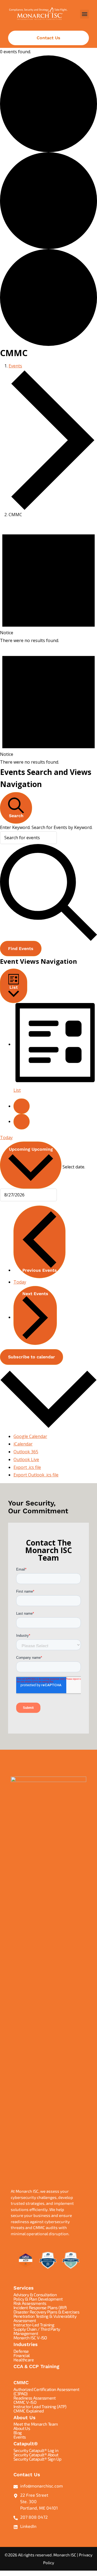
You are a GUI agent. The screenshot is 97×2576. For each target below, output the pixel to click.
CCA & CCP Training (36, 2366)
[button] (84, 14)
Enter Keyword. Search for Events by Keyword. (46, 827)
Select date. (74, 1167)
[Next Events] (22, 1122)
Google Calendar (30, 1436)
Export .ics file (27, 1467)
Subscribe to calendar (32, 1357)
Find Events (21, 949)
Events (15, 366)
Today (6, 1138)
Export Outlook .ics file (36, 1475)
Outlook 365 (26, 1452)
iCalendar (23, 1444)
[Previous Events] (22, 1106)
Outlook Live (26, 1459)
